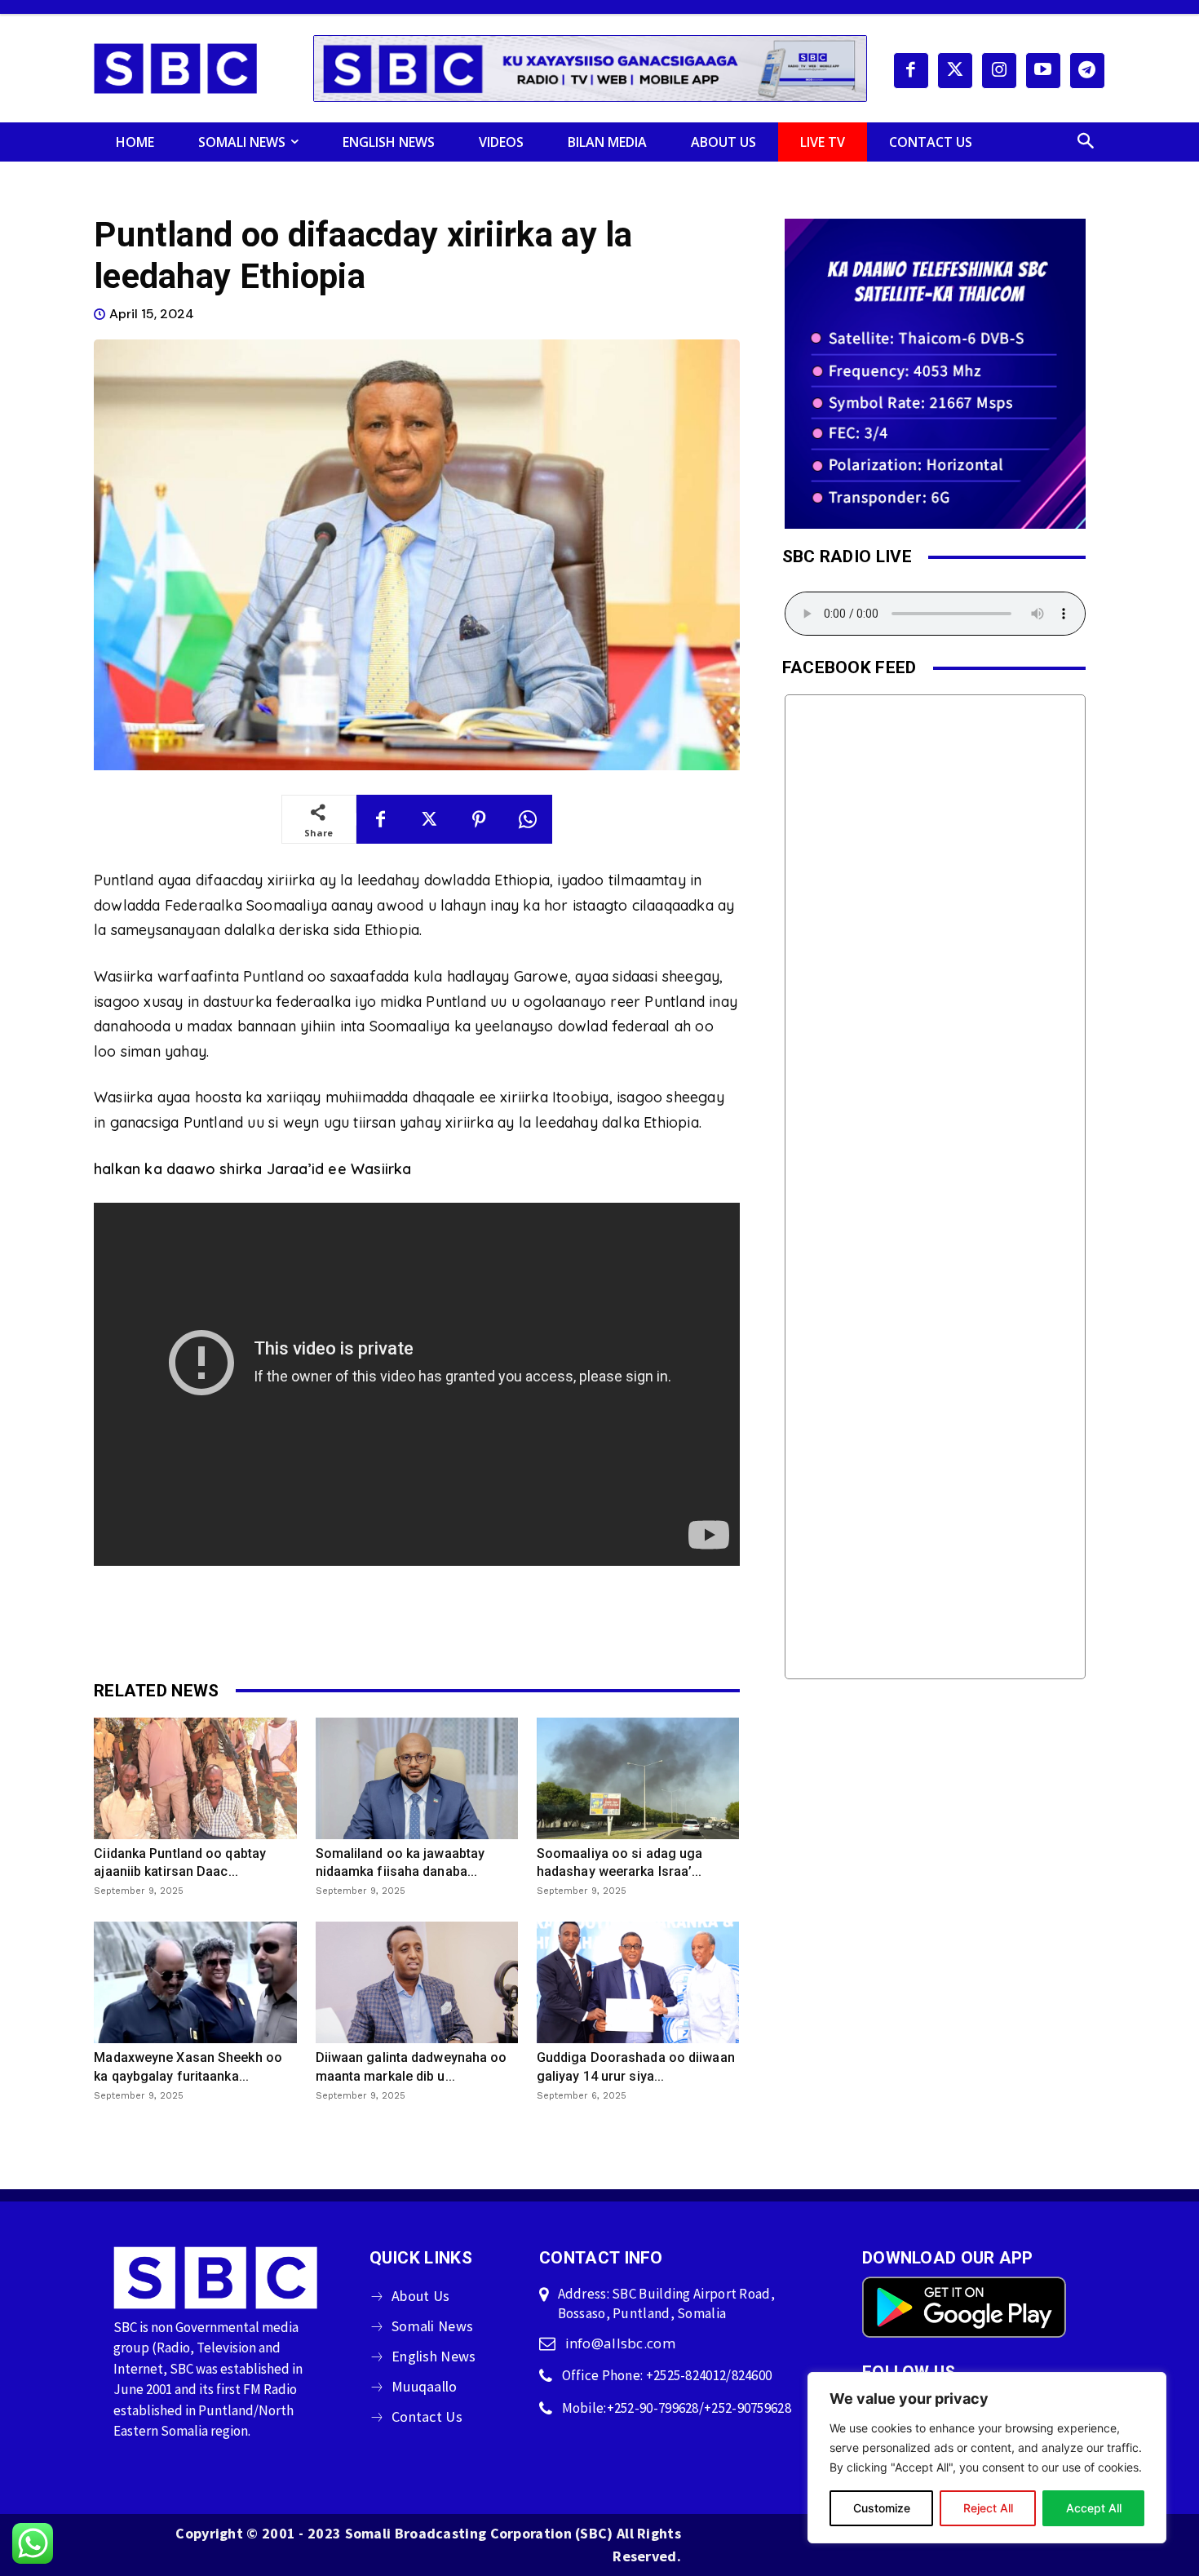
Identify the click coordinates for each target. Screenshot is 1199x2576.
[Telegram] (1087, 70)
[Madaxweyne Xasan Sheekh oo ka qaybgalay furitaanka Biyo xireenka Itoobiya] (195, 1982)
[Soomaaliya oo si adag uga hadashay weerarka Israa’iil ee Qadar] (638, 1778)
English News (434, 2356)
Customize (882, 2508)
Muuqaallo (425, 2386)
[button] (1086, 142)
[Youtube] (1043, 70)
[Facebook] (911, 70)
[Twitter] (955, 70)
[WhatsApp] (528, 819)
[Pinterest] (479, 819)
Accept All (1094, 2508)
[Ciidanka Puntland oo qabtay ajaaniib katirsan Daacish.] (195, 1778)
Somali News (432, 2326)
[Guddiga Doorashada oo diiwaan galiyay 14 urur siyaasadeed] (638, 1982)
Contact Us (427, 2416)
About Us (420, 2296)
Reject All (988, 2508)
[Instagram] (999, 70)
